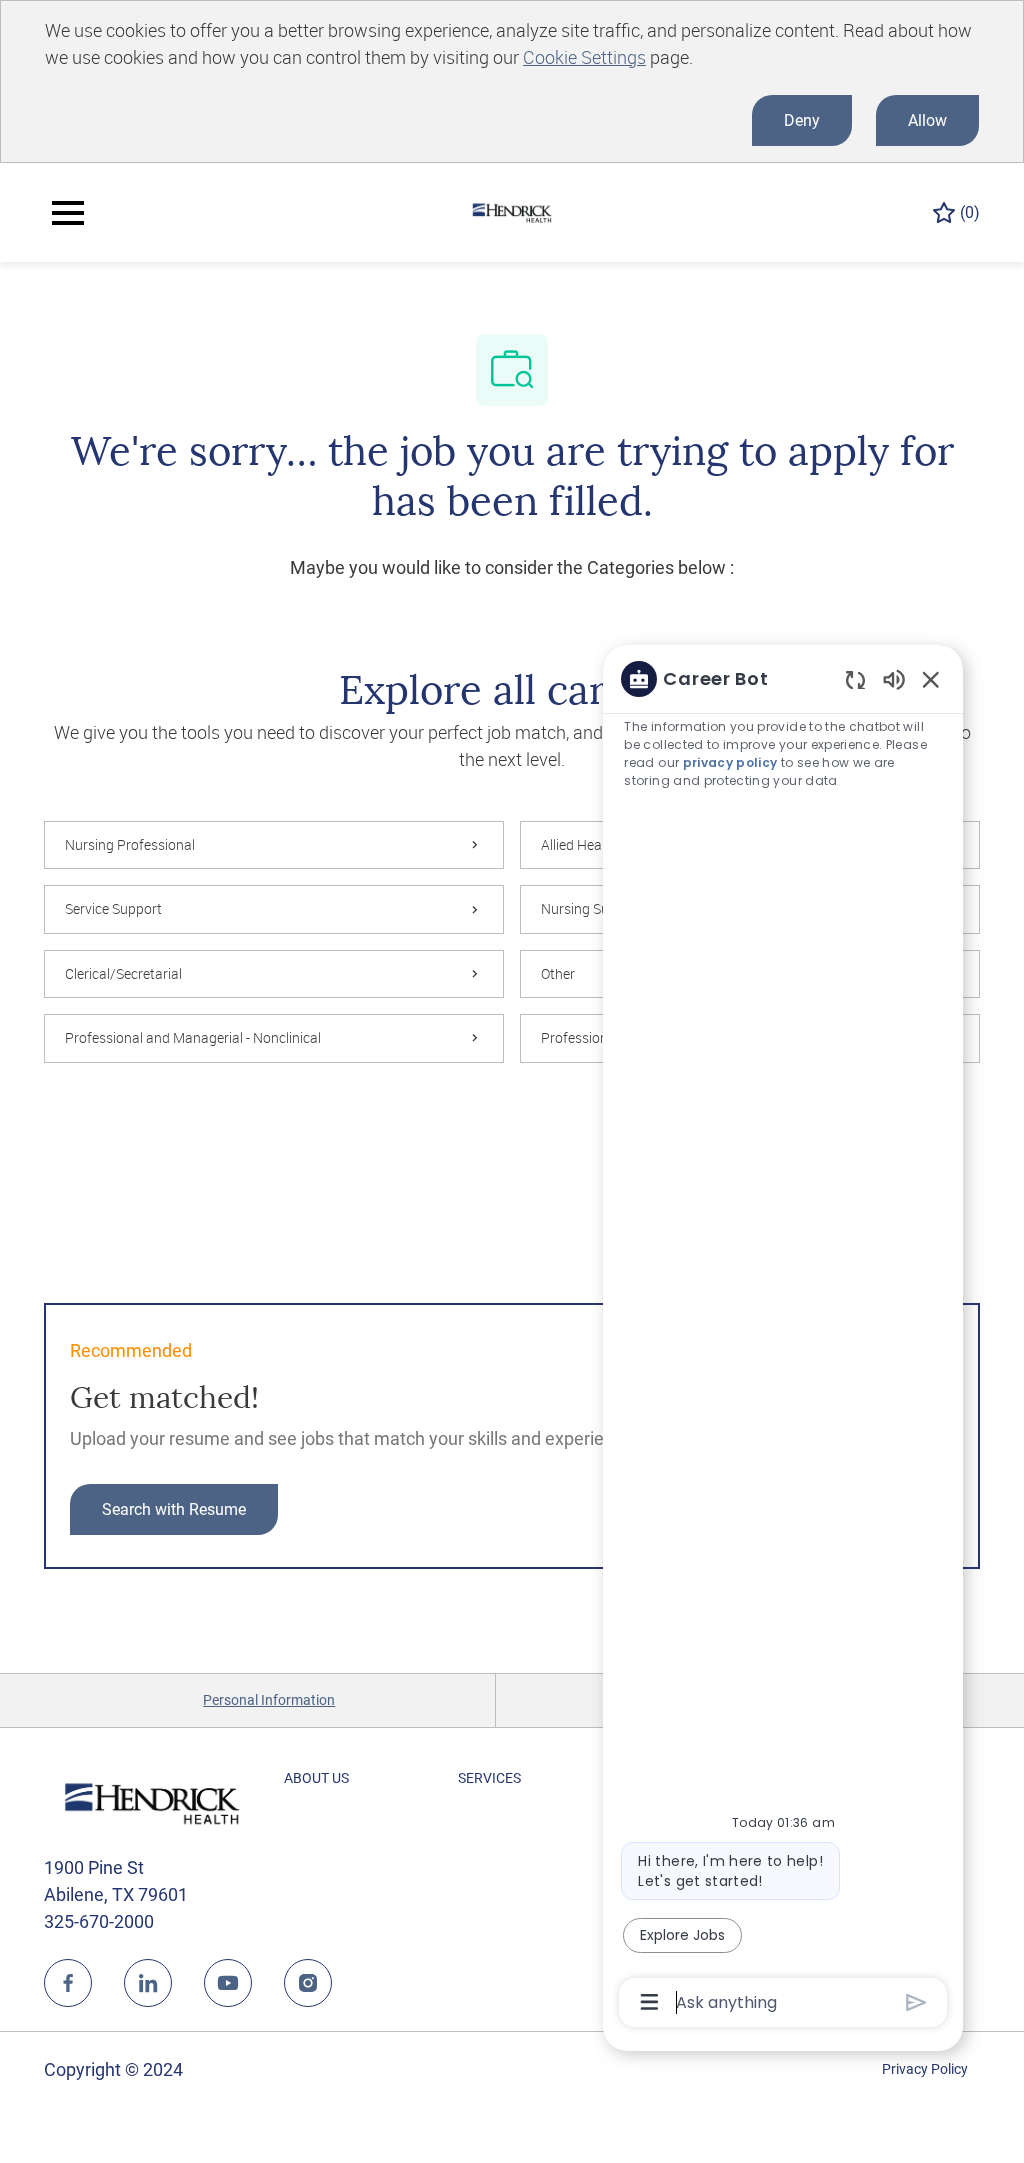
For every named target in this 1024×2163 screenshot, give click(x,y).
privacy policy (730, 762)
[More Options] (649, 2002)
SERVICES (489, 1778)
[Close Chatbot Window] (931, 679)
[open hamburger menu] (68, 213)
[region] (783, 1339)
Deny (802, 120)
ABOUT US (316, 1778)
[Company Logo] (512, 211)
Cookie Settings (584, 57)
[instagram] (308, 1983)
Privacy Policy (925, 2069)
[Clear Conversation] (855, 679)
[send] (916, 2002)
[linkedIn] (148, 1983)
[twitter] (228, 1983)
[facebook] (68, 1983)
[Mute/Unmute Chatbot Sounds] (894, 678)
